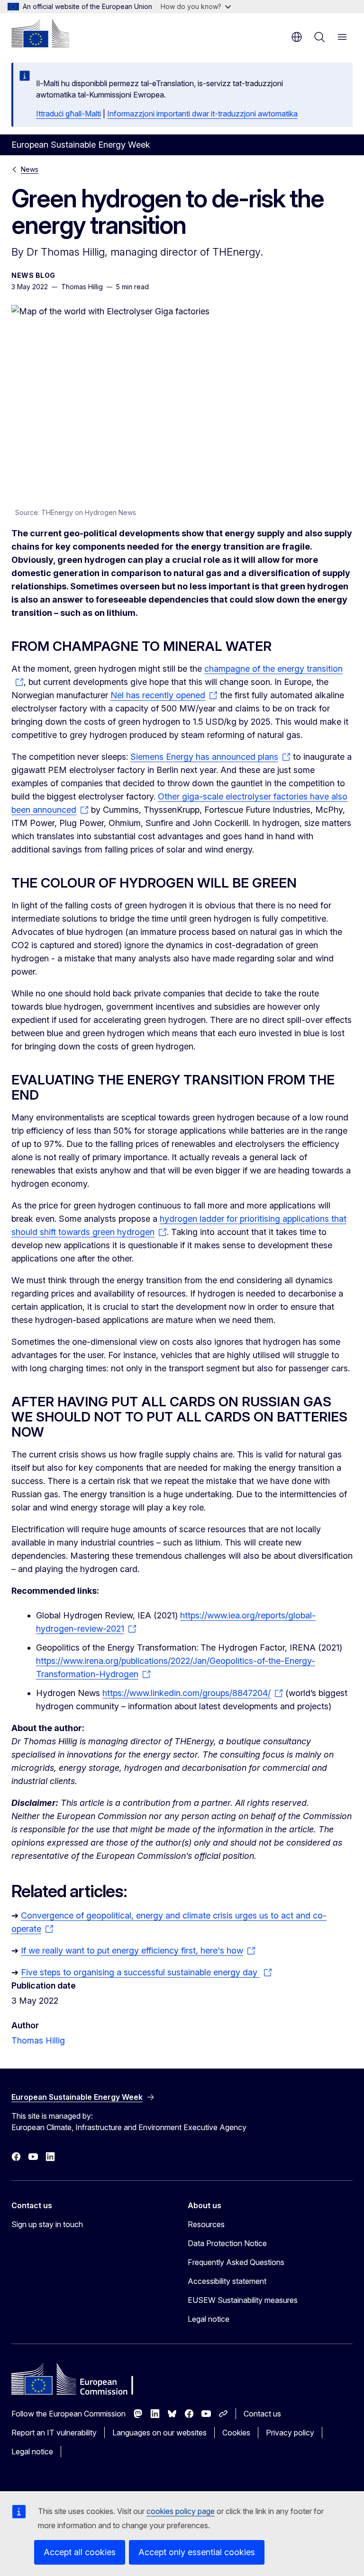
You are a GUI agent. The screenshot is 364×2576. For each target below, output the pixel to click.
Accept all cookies (80, 2552)
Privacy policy (290, 2433)
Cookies (236, 2433)
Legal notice (209, 2319)
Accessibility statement (227, 2281)
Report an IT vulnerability (54, 2433)
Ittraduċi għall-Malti (68, 114)
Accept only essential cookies (197, 2552)
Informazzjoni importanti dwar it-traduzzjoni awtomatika (202, 114)
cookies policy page (181, 2511)
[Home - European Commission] (40, 33)
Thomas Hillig (38, 2040)
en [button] (297, 37)
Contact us (262, 2414)
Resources (206, 2224)
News (30, 169)
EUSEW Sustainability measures (243, 2300)
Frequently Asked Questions (236, 2262)
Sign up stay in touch (47, 2224)
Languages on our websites (159, 2433)
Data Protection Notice (227, 2243)
